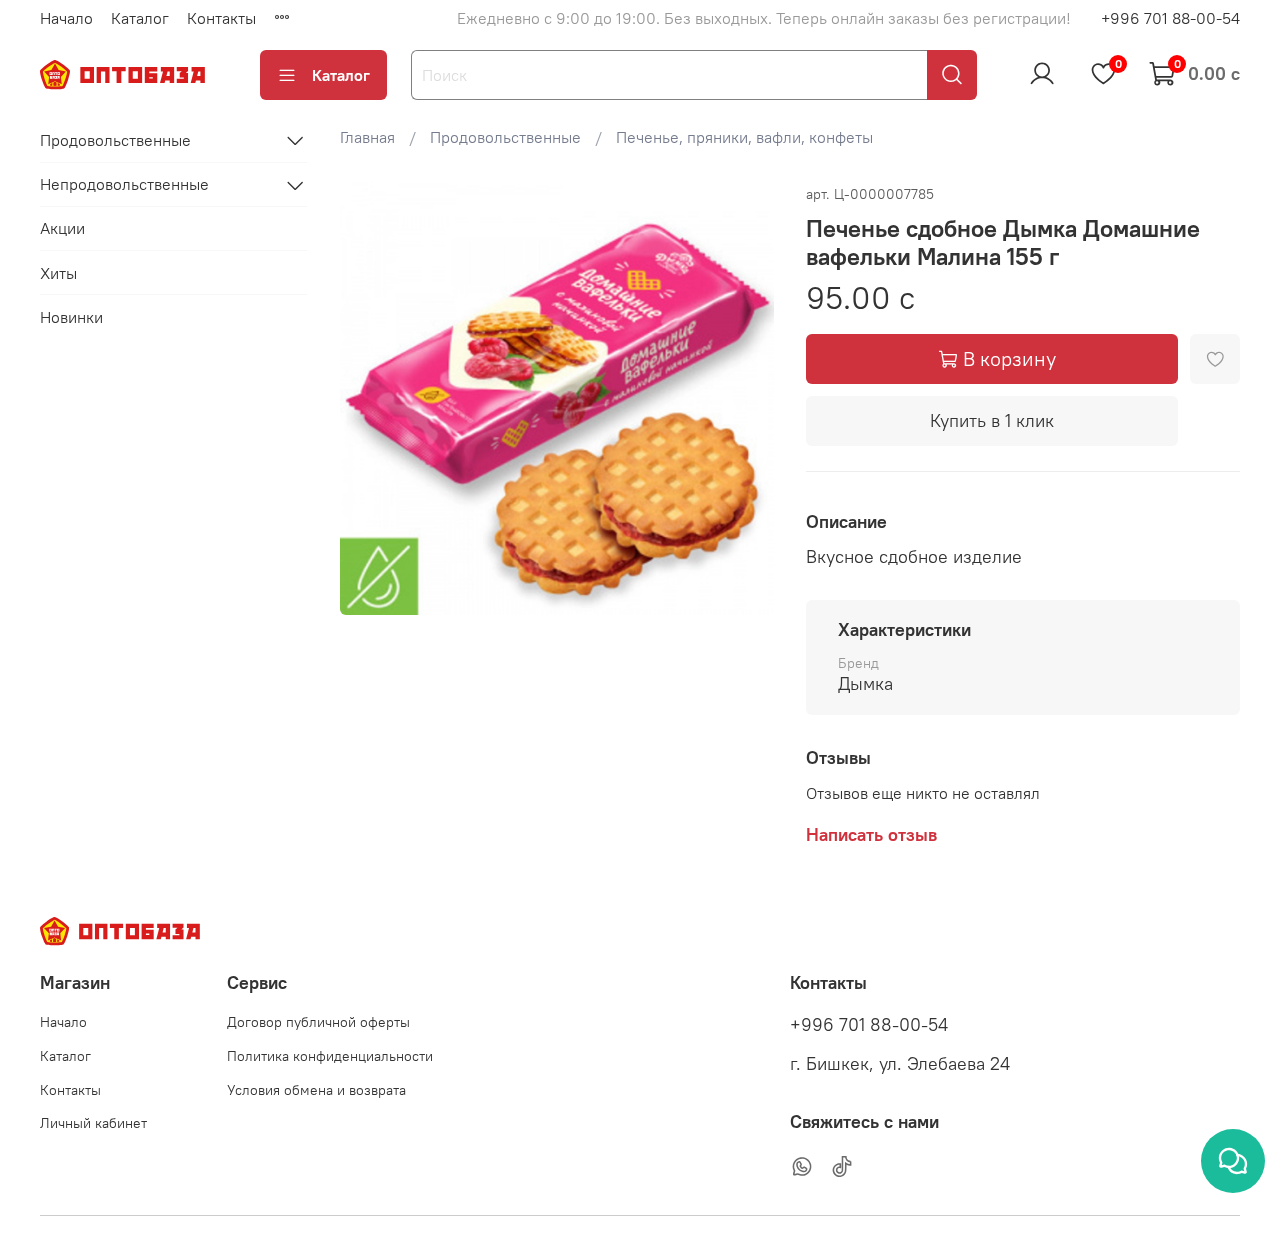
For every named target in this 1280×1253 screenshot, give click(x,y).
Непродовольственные (124, 185)
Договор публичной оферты (318, 1022)
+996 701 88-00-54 (1170, 18)
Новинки (71, 317)
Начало (66, 18)
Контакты (221, 18)
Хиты (58, 273)
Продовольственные (505, 137)
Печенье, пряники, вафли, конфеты (744, 137)
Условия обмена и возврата (316, 1090)
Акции (62, 229)
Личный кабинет (93, 1123)
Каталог (140, 18)
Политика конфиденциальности (330, 1056)
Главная (367, 137)
